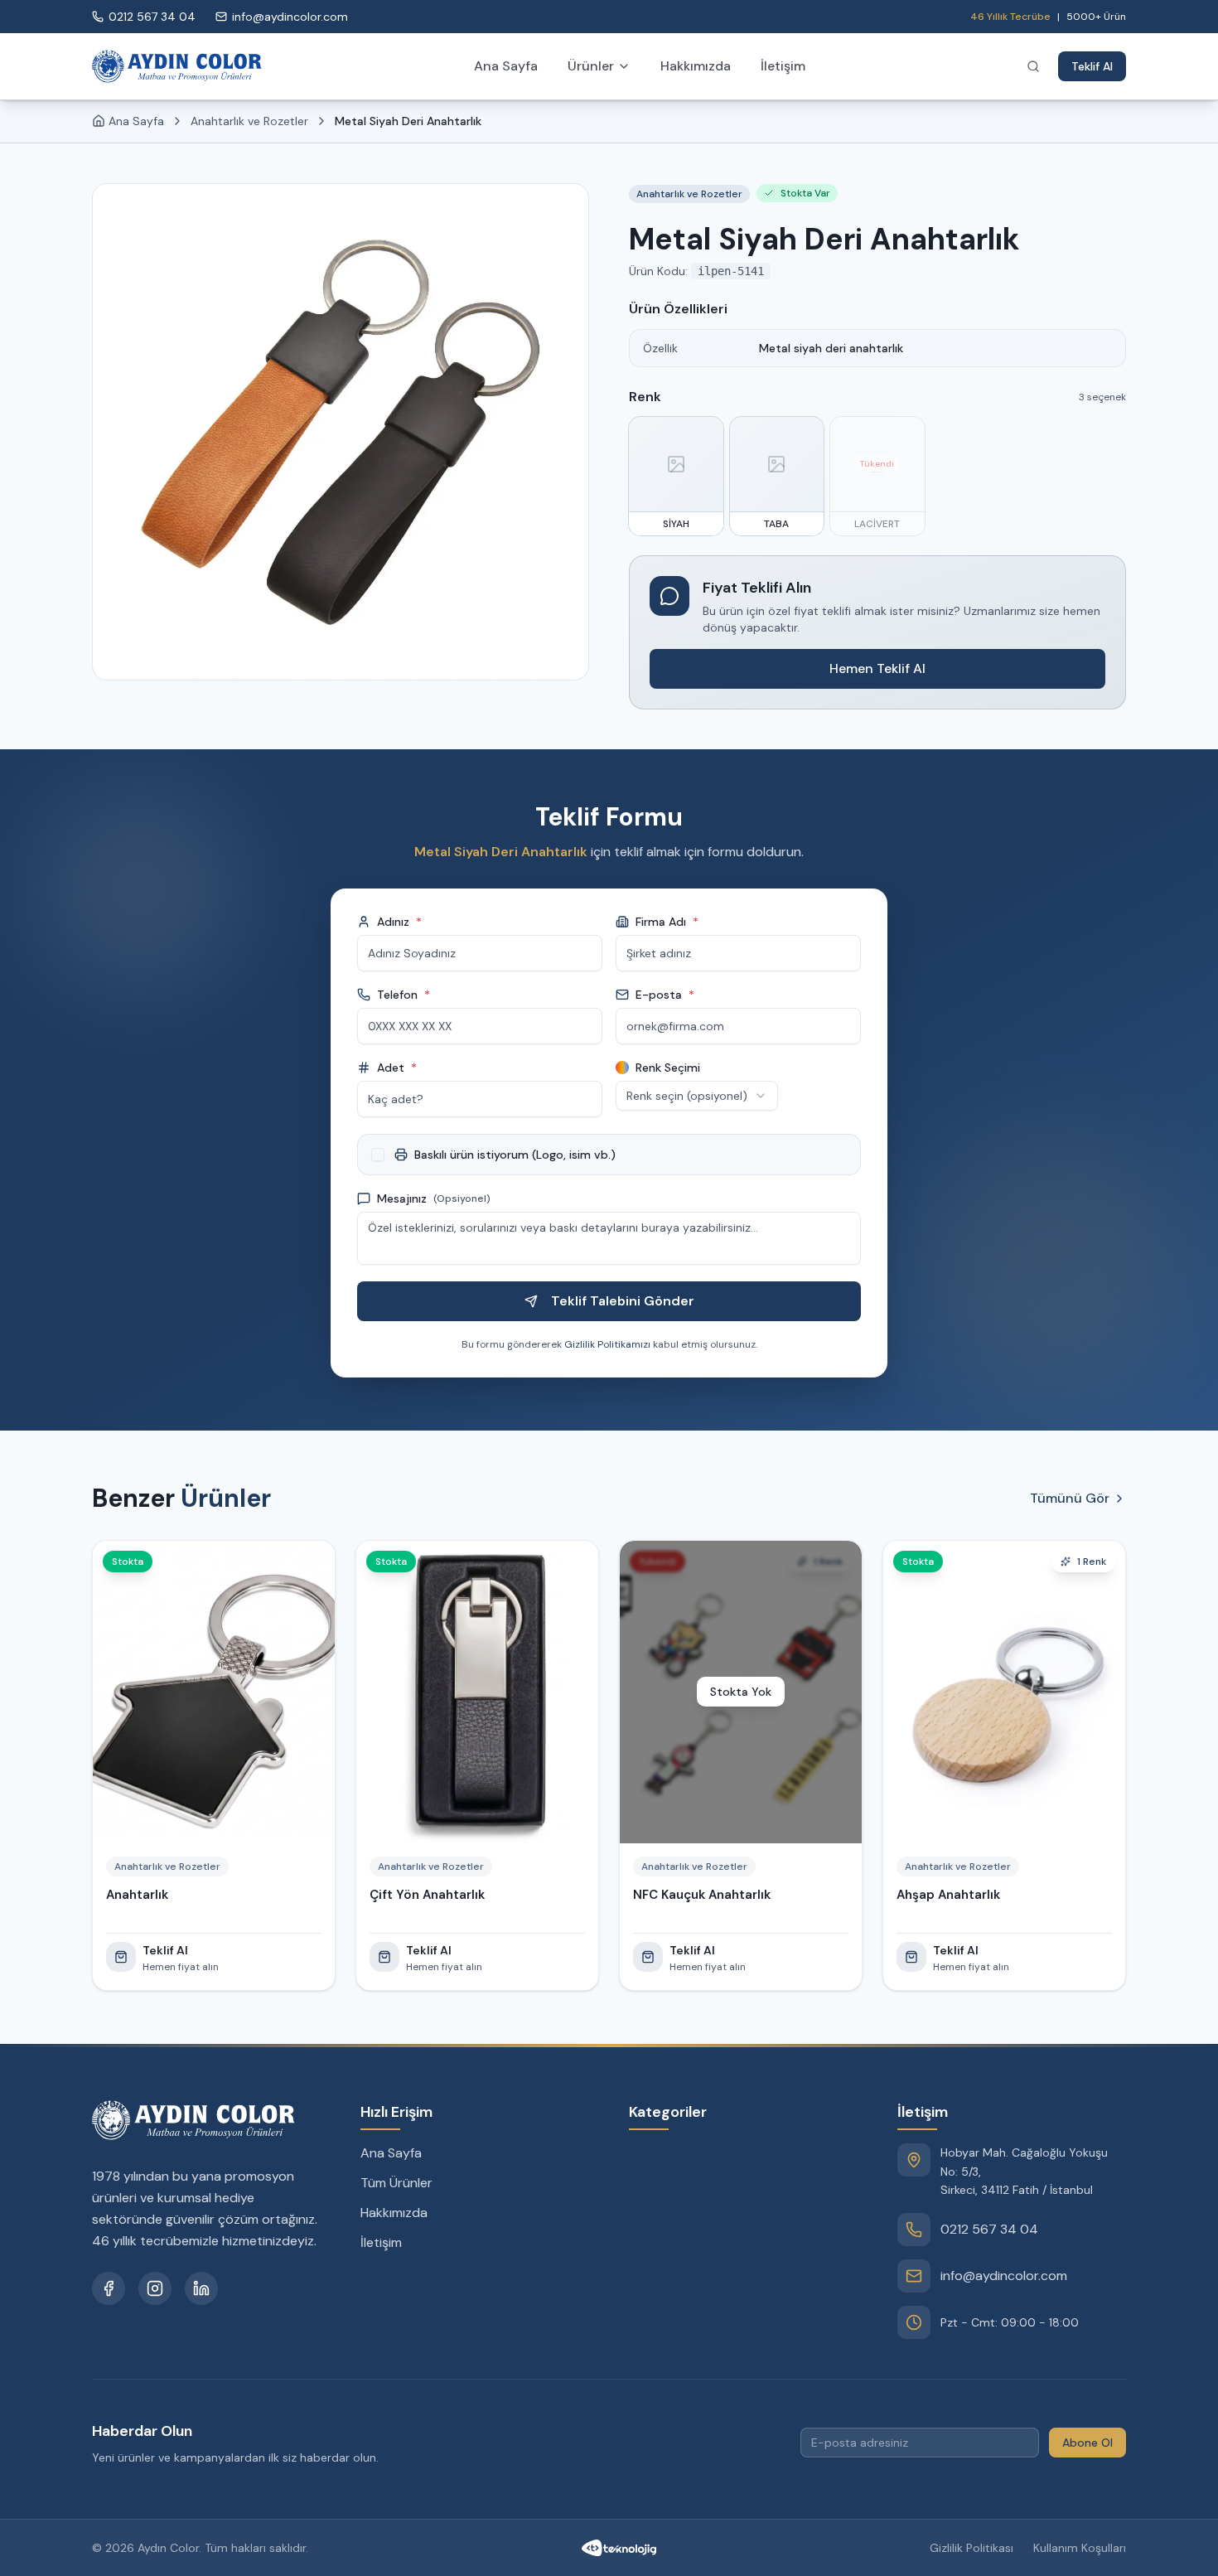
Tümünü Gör (1070, 1498)
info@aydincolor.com (1004, 2276)
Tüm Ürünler (396, 2183)
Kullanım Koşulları (1080, 2548)
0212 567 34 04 (989, 2229)
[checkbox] (378, 1155)
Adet (397, 1068)
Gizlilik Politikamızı (607, 1344)
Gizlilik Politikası (972, 2548)
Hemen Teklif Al (877, 668)
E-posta (665, 995)
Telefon (404, 995)
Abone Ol (1087, 2443)
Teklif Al (1092, 66)
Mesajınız (434, 1198)
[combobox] (697, 1096)
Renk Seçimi (668, 1068)
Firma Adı (667, 922)
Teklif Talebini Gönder (623, 1301)
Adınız (399, 922)
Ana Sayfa (506, 66)
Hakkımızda (696, 66)
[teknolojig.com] (619, 2548)
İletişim (783, 66)
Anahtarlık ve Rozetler (249, 121)
